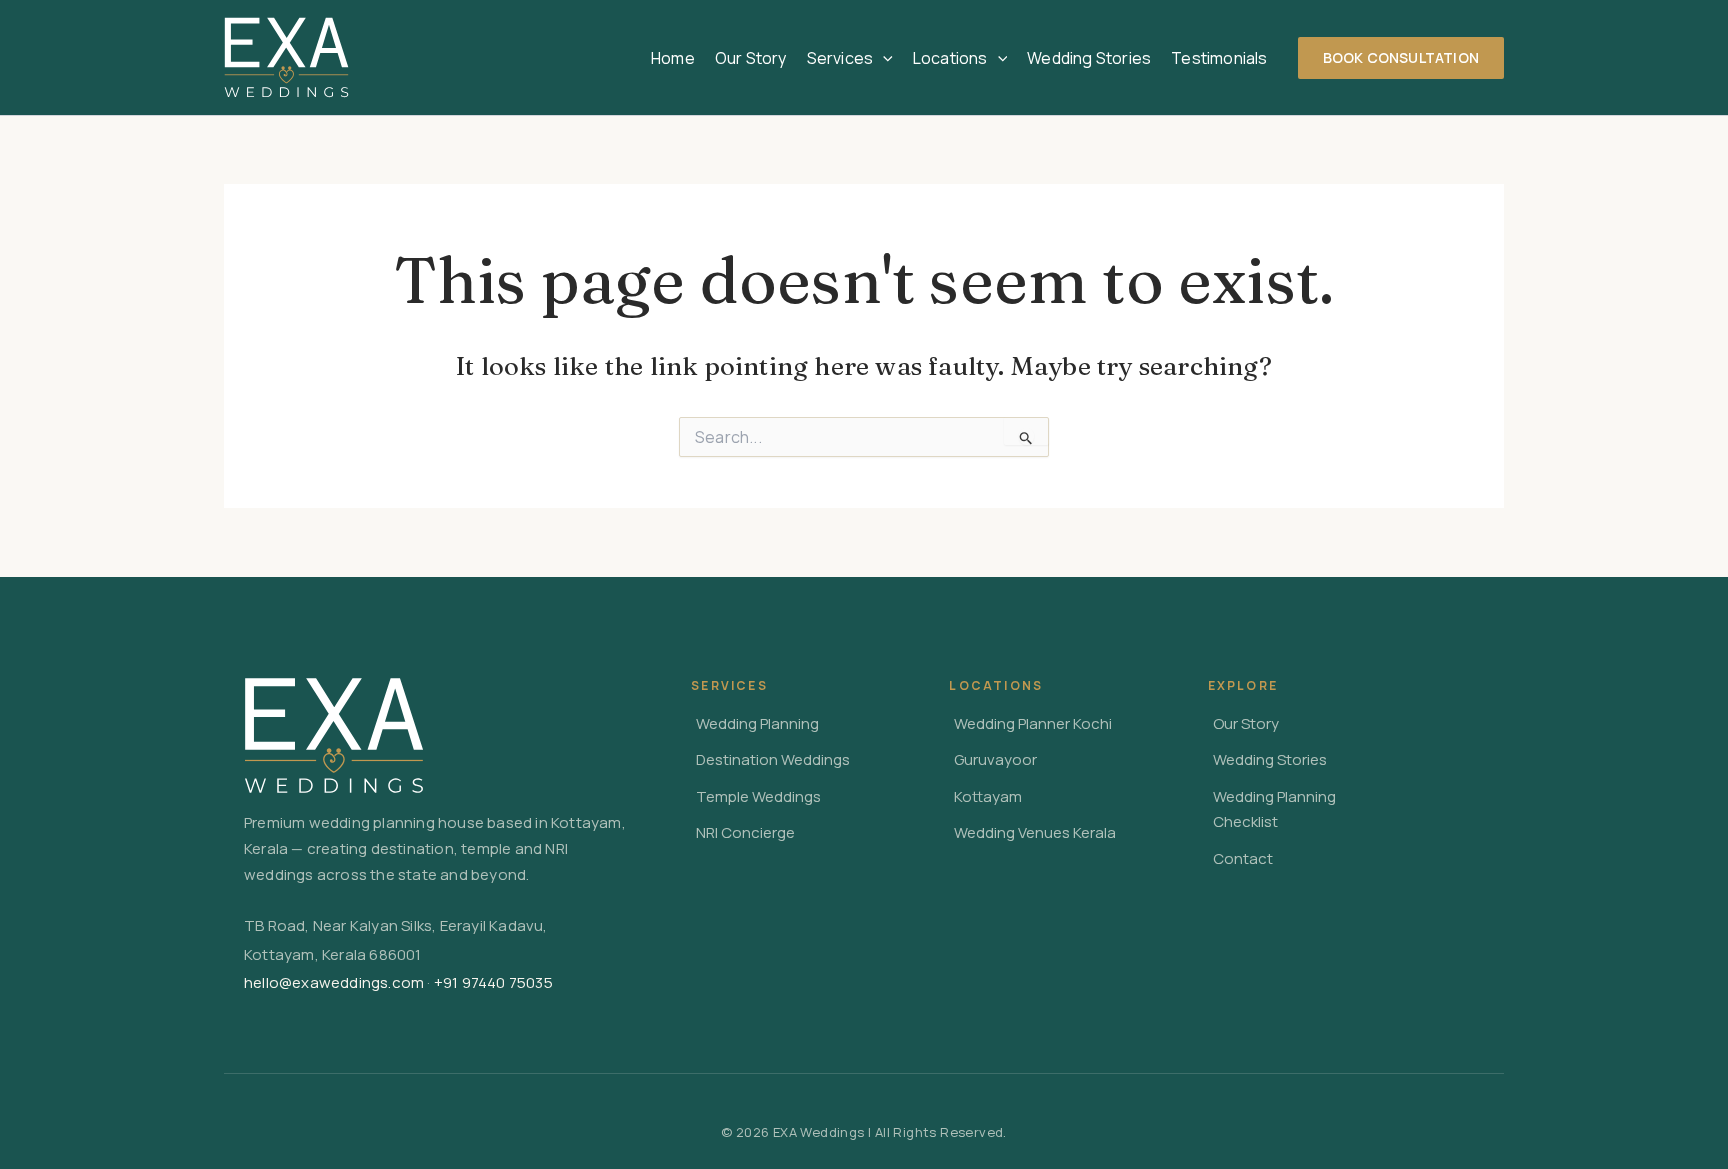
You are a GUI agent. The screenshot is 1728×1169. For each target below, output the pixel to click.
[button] (883, 58)
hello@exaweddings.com (334, 982)
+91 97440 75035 (493, 982)
